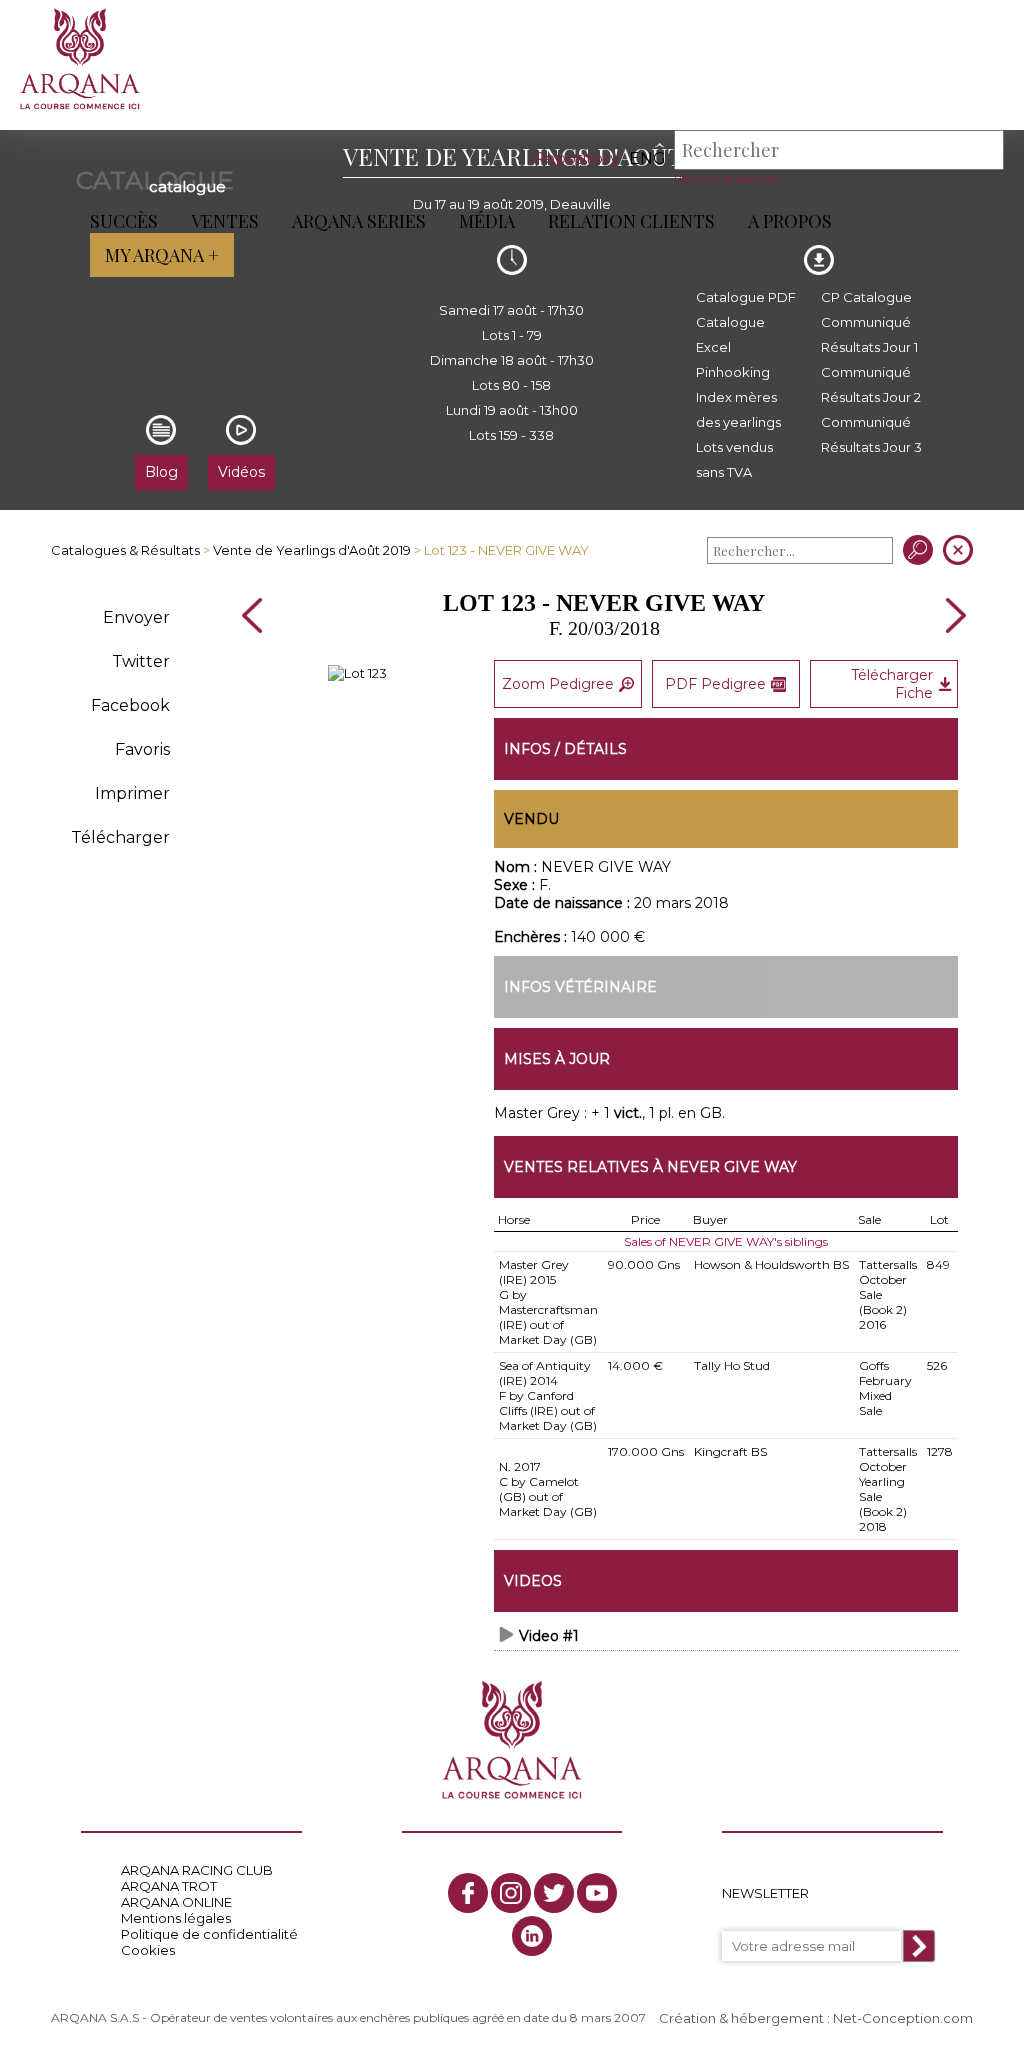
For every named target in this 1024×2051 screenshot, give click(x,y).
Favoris (142, 749)
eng (647, 158)
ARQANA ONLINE (176, 1902)
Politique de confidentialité (209, 1934)
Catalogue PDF (746, 297)
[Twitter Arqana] (554, 1893)
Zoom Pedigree (558, 684)
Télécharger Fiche (892, 684)
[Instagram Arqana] (511, 1893)
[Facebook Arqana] (468, 1893)
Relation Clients (631, 221)
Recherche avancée (726, 179)
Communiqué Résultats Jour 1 (869, 334)
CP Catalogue (866, 297)
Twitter (141, 661)
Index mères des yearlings (738, 409)
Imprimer (132, 793)
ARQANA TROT (169, 1886)
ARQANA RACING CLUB (197, 1870)
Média (487, 221)
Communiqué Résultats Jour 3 (871, 434)
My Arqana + (162, 255)
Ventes (225, 221)
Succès (124, 221)
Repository (576, 158)
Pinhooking (733, 372)
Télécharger (120, 837)
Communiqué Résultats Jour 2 (871, 384)
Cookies (148, 1950)
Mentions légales (176, 1918)
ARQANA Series (359, 221)
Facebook (130, 705)
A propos (790, 221)
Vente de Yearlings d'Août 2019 (312, 550)
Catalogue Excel (730, 334)
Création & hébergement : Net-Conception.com (816, 2018)
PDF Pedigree (715, 684)
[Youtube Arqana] (597, 1893)
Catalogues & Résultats (125, 550)
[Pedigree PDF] (357, 673)
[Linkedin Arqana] (532, 1936)
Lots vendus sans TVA (734, 459)
